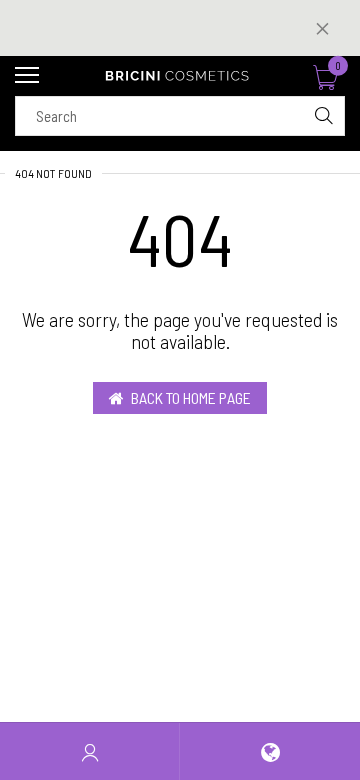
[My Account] (90, 751)
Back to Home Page (191, 397)
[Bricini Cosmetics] (180, 76)
